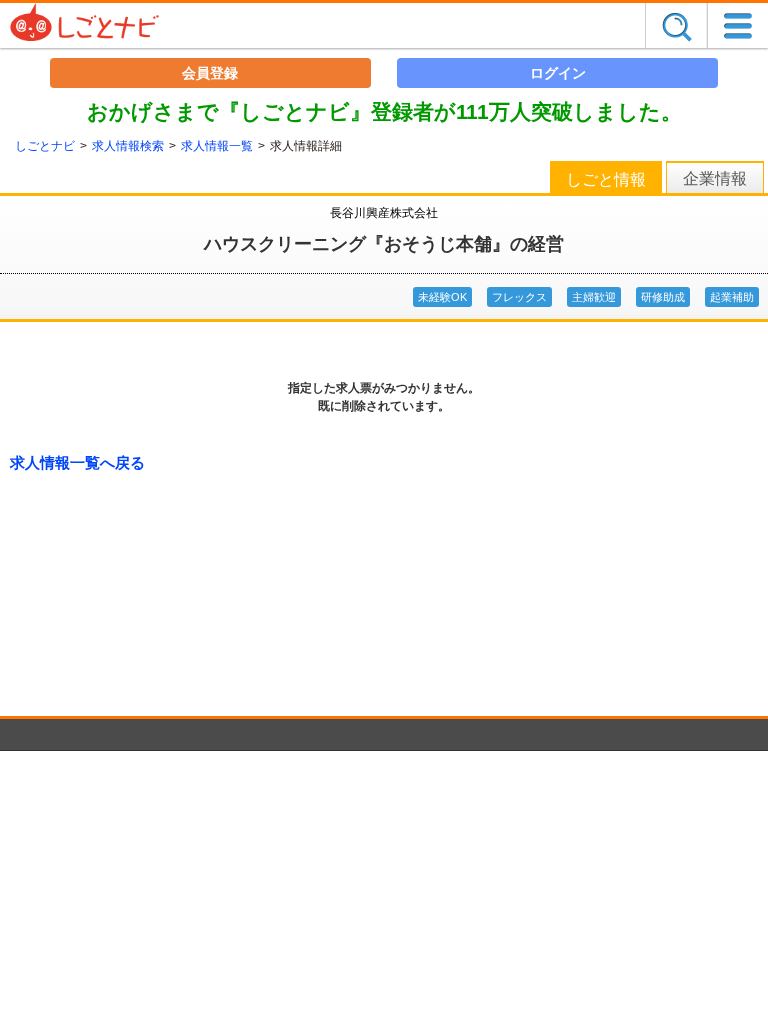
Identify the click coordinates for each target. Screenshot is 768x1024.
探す (676, 25)
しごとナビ (45, 146)
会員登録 (210, 73)
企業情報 (715, 178)
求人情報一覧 (217, 146)
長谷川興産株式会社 (384, 213)
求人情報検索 (128, 146)
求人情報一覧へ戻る (77, 462)
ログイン (558, 73)
